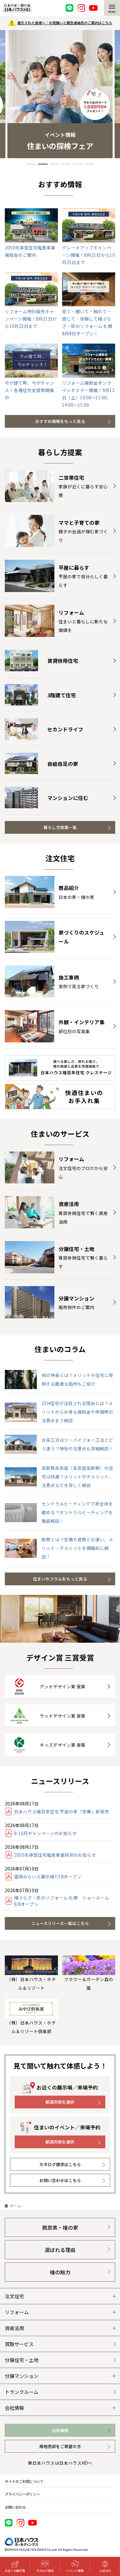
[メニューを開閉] (112, 8)
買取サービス (19, 2344)
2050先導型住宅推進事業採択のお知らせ (55, 1855)
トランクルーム (22, 2392)
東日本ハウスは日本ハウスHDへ (60, 2463)
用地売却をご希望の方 (60, 2446)
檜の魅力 (60, 2272)
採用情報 (60, 2430)
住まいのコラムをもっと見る (60, 1579)
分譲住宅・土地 (22, 2360)
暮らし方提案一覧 (60, 827)
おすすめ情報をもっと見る (60, 421)
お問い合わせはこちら (60, 2180)
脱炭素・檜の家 (60, 2228)
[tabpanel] (60, 94)
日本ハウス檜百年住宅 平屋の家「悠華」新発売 (62, 1811)
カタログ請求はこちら (60, 2164)
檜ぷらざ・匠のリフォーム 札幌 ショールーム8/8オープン (62, 1901)
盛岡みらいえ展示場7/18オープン (48, 1876)
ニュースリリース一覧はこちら (60, 1923)
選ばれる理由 (60, 2250)
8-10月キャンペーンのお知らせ (45, 1833)
